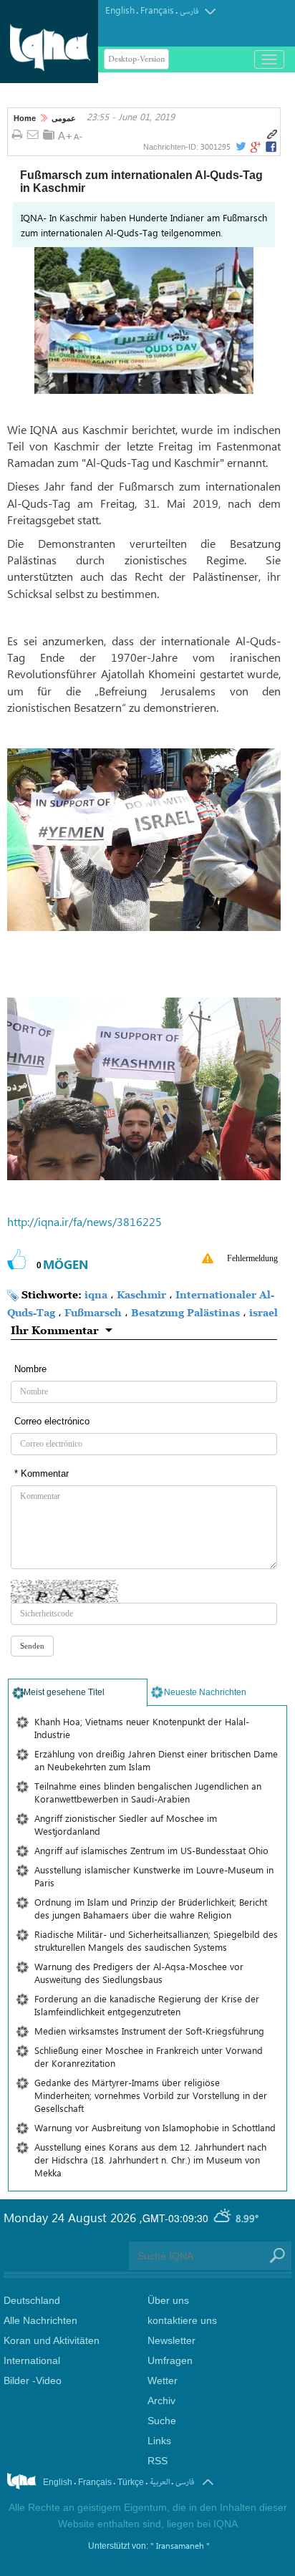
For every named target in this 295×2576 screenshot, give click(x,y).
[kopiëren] (272, 135)
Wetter (163, 2380)
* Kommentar (42, 1473)
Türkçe (131, 2482)
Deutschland (32, 2300)
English (120, 10)
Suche (162, 2421)
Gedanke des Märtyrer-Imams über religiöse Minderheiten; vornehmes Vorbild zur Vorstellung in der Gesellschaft (151, 2095)
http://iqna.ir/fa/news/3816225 (84, 1221)
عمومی (64, 118)
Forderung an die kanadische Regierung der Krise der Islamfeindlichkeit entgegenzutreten (147, 2005)
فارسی (189, 11)
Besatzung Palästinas (185, 1312)
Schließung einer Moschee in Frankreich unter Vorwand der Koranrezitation (149, 2056)
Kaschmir (141, 1294)
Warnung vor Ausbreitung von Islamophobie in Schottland (155, 2127)
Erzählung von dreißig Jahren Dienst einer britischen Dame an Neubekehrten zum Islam (156, 1760)
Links (159, 2441)
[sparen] (49, 135)
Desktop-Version (136, 59)
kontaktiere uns (182, 2320)
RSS (158, 2461)
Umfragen (170, 2360)
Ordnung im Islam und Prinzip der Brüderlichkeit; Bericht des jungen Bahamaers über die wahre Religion (151, 1908)
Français (157, 10)
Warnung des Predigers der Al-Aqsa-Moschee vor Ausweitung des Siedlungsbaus (139, 1973)
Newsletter (171, 2340)
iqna (96, 1294)
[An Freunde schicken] (33, 135)
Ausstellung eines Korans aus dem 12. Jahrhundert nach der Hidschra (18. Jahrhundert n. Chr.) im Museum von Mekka (150, 2160)
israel (263, 1312)
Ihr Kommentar (55, 1330)
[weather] (223, 2218)
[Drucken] (17, 135)
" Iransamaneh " (180, 2545)
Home (25, 118)
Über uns (168, 2300)
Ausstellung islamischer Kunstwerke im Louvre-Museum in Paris (154, 1876)
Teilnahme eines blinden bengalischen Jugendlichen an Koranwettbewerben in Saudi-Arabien (148, 1792)
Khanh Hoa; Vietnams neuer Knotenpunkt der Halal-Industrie (142, 1728)
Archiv (161, 2401)
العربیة (160, 2482)
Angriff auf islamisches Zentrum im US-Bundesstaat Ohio (151, 1850)
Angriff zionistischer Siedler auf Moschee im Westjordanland (126, 1824)
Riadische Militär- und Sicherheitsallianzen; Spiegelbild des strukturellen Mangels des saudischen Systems (156, 1940)
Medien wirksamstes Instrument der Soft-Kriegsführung (149, 2031)
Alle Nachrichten (40, 2320)
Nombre (30, 1369)
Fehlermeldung (252, 1258)
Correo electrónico (52, 1421)
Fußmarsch (93, 1312)
